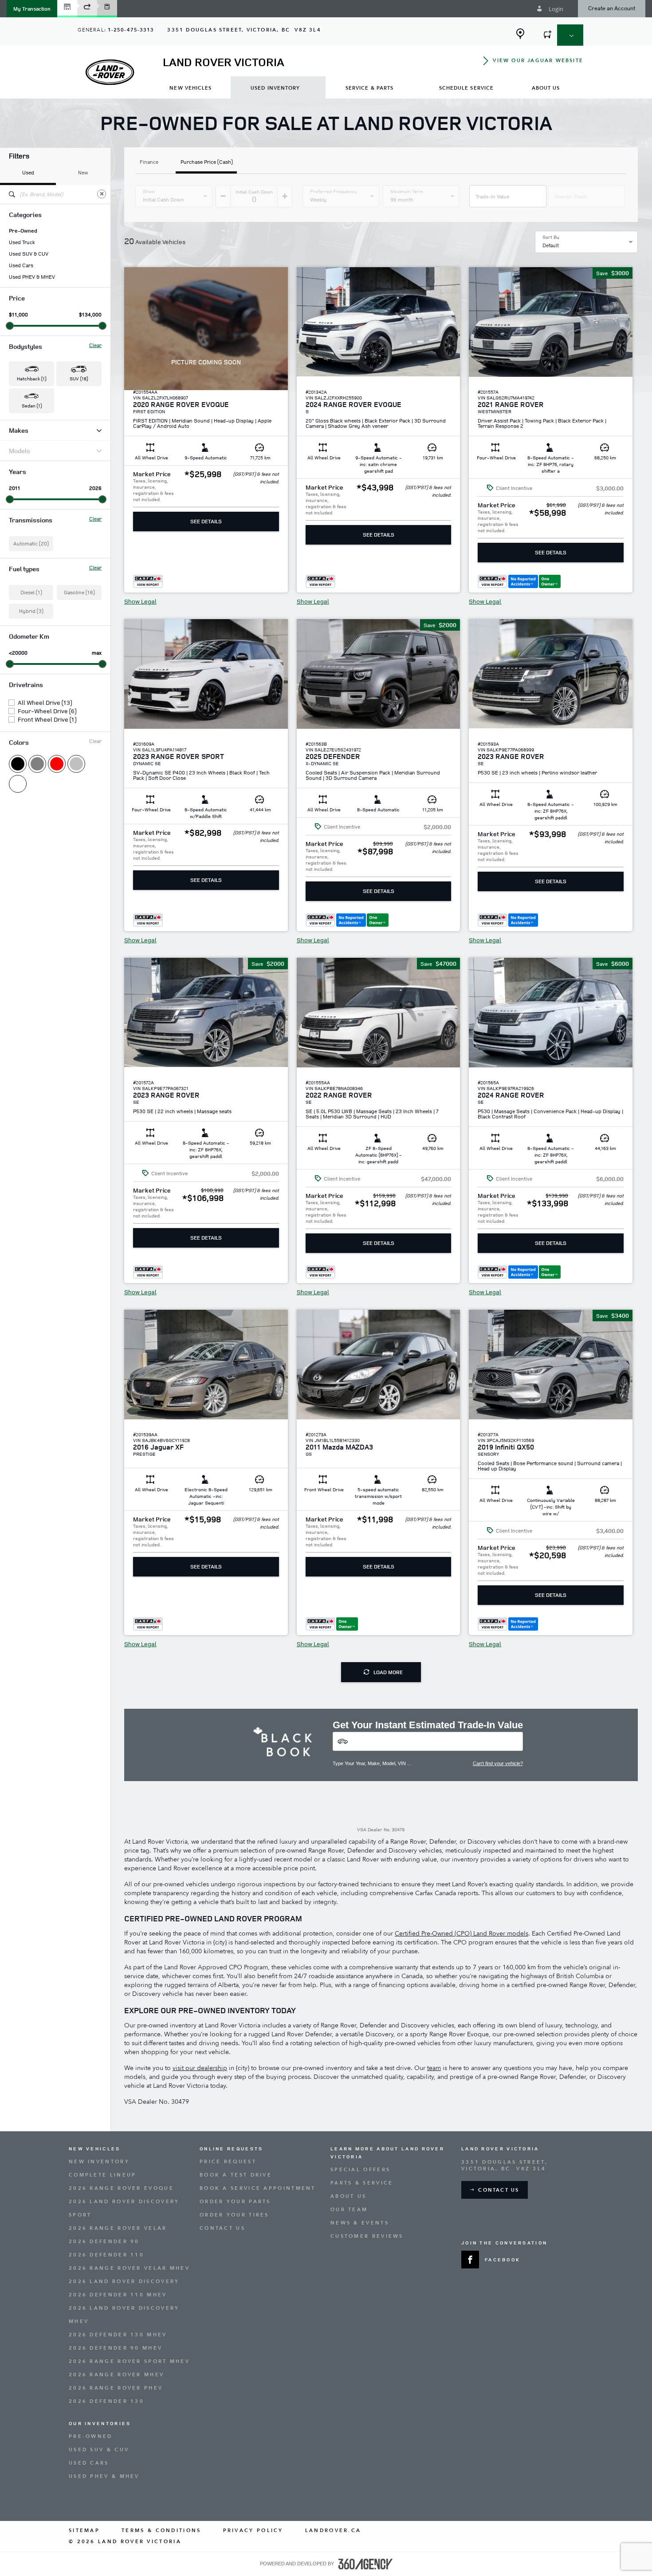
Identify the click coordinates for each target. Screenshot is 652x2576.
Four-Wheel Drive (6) (47, 711)
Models (20, 451)
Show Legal (140, 601)
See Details (206, 521)
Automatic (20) (31, 543)
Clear (95, 345)
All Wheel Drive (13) (45, 703)
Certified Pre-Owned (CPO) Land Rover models (462, 1934)
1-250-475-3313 (131, 30)
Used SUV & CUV (29, 254)
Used (28, 172)
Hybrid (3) (31, 611)
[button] (32, 9)
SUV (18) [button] (79, 378)
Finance (149, 162)
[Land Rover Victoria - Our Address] (520, 34)
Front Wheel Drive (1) (47, 719)
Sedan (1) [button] (32, 405)
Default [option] (551, 245)
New (83, 172)
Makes (19, 430)
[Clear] (102, 194)
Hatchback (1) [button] (31, 378)
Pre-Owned (23, 231)
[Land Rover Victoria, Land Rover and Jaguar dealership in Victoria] (110, 72)
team (434, 2068)
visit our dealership (200, 2068)
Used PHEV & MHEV (32, 277)
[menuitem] (191, 88)
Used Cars (21, 265)
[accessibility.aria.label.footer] (365, 2564)
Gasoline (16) (79, 592)
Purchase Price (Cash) (207, 162)
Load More (388, 1672)
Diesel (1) (31, 592)
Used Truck (22, 242)
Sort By (551, 237)
